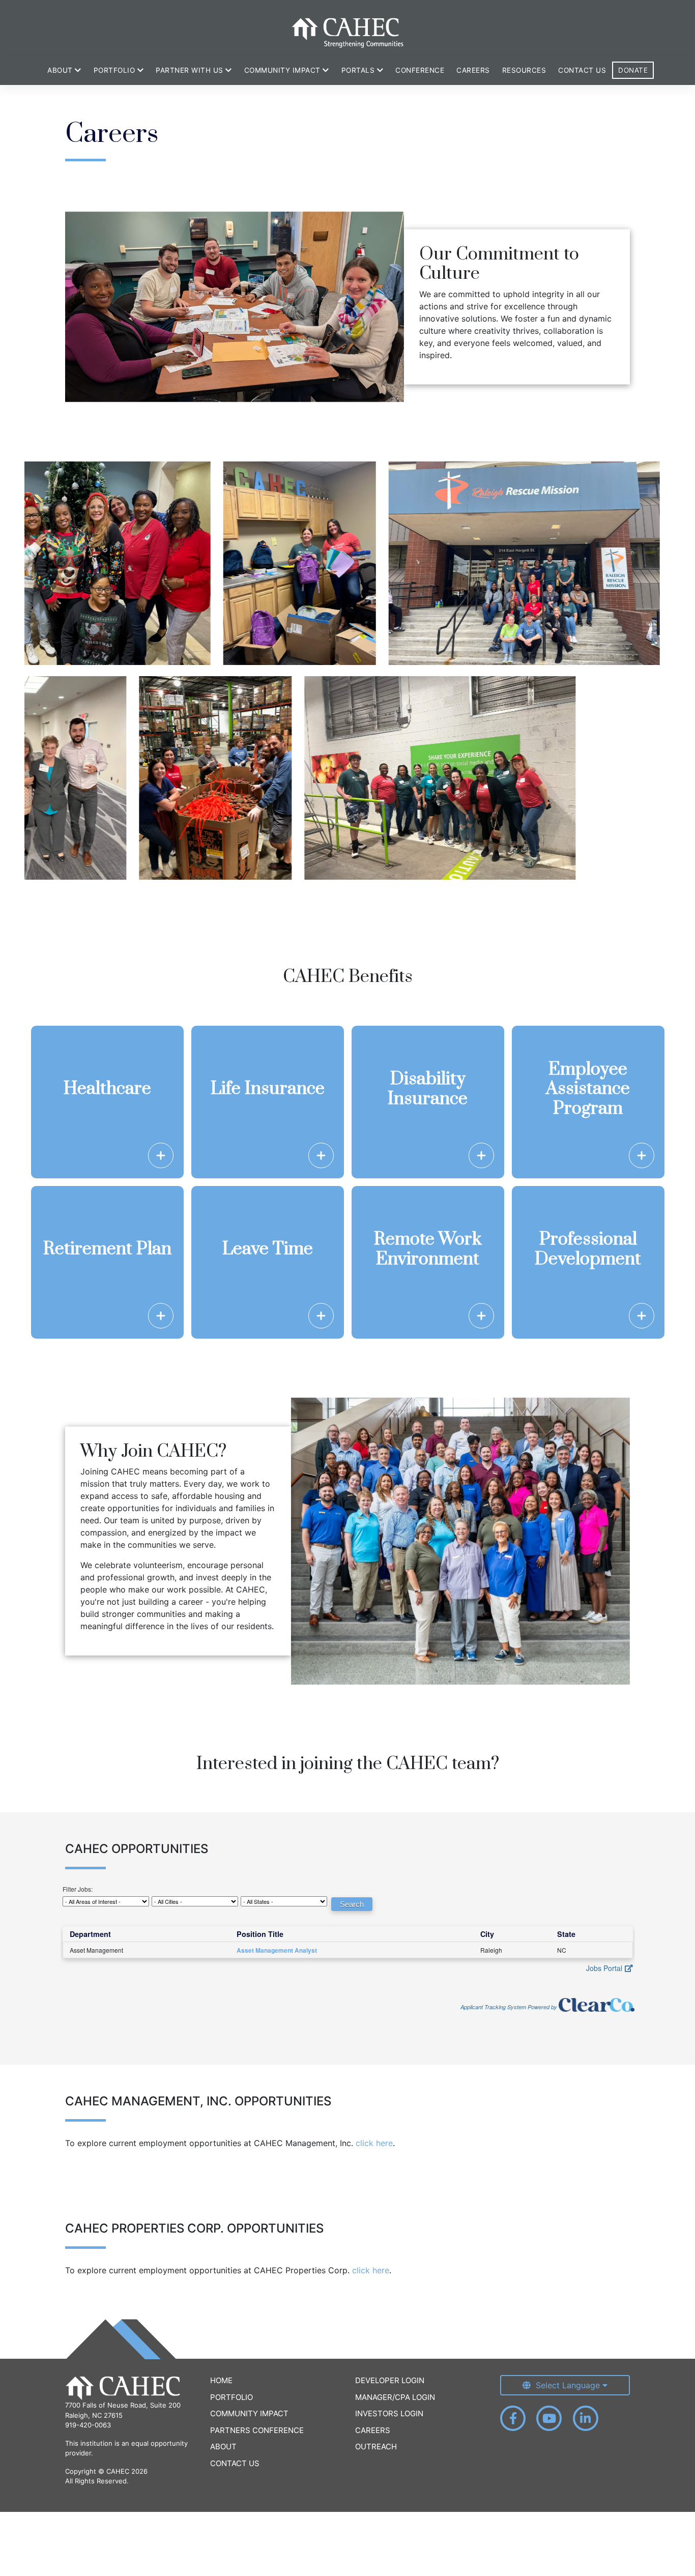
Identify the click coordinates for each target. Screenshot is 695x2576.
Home (221, 2380)
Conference (420, 70)
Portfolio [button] (115, 70)
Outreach (376, 2447)
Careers (473, 70)
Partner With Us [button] (191, 70)
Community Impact (249, 2413)
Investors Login (389, 2413)
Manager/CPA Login (395, 2397)
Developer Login (390, 2380)
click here (374, 2143)
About (223, 2447)
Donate (633, 70)
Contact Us (582, 70)
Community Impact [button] (284, 70)
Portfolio (231, 2397)
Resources (524, 70)
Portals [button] (359, 70)
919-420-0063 (88, 2425)
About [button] (61, 70)
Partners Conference (257, 2430)
